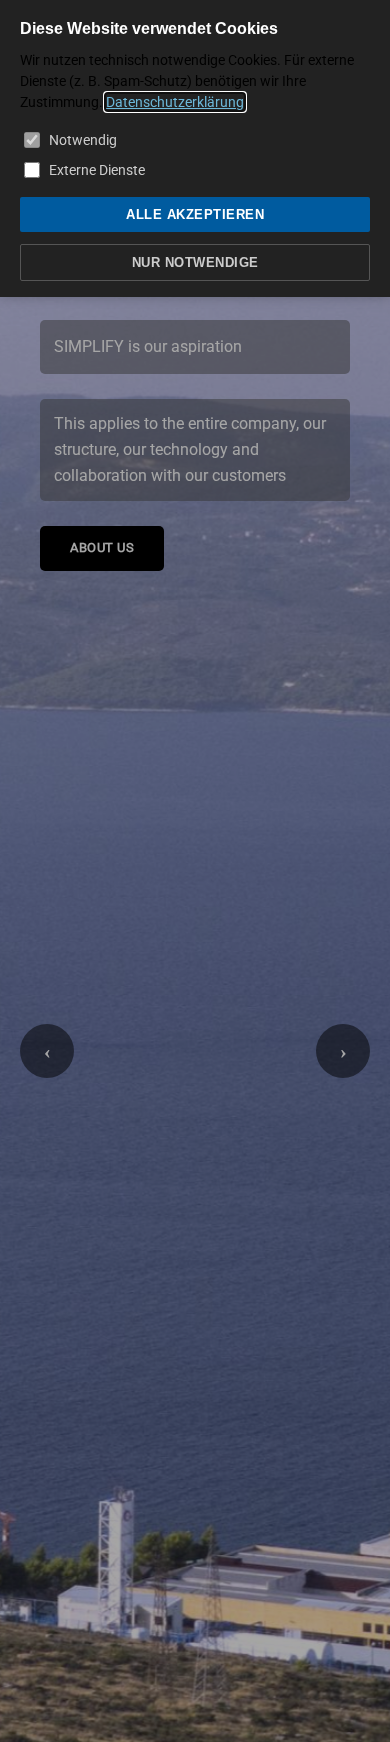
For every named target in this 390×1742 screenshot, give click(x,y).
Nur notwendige (195, 262)
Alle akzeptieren (195, 214)
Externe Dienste (97, 170)
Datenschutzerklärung (175, 102)
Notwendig (83, 140)
